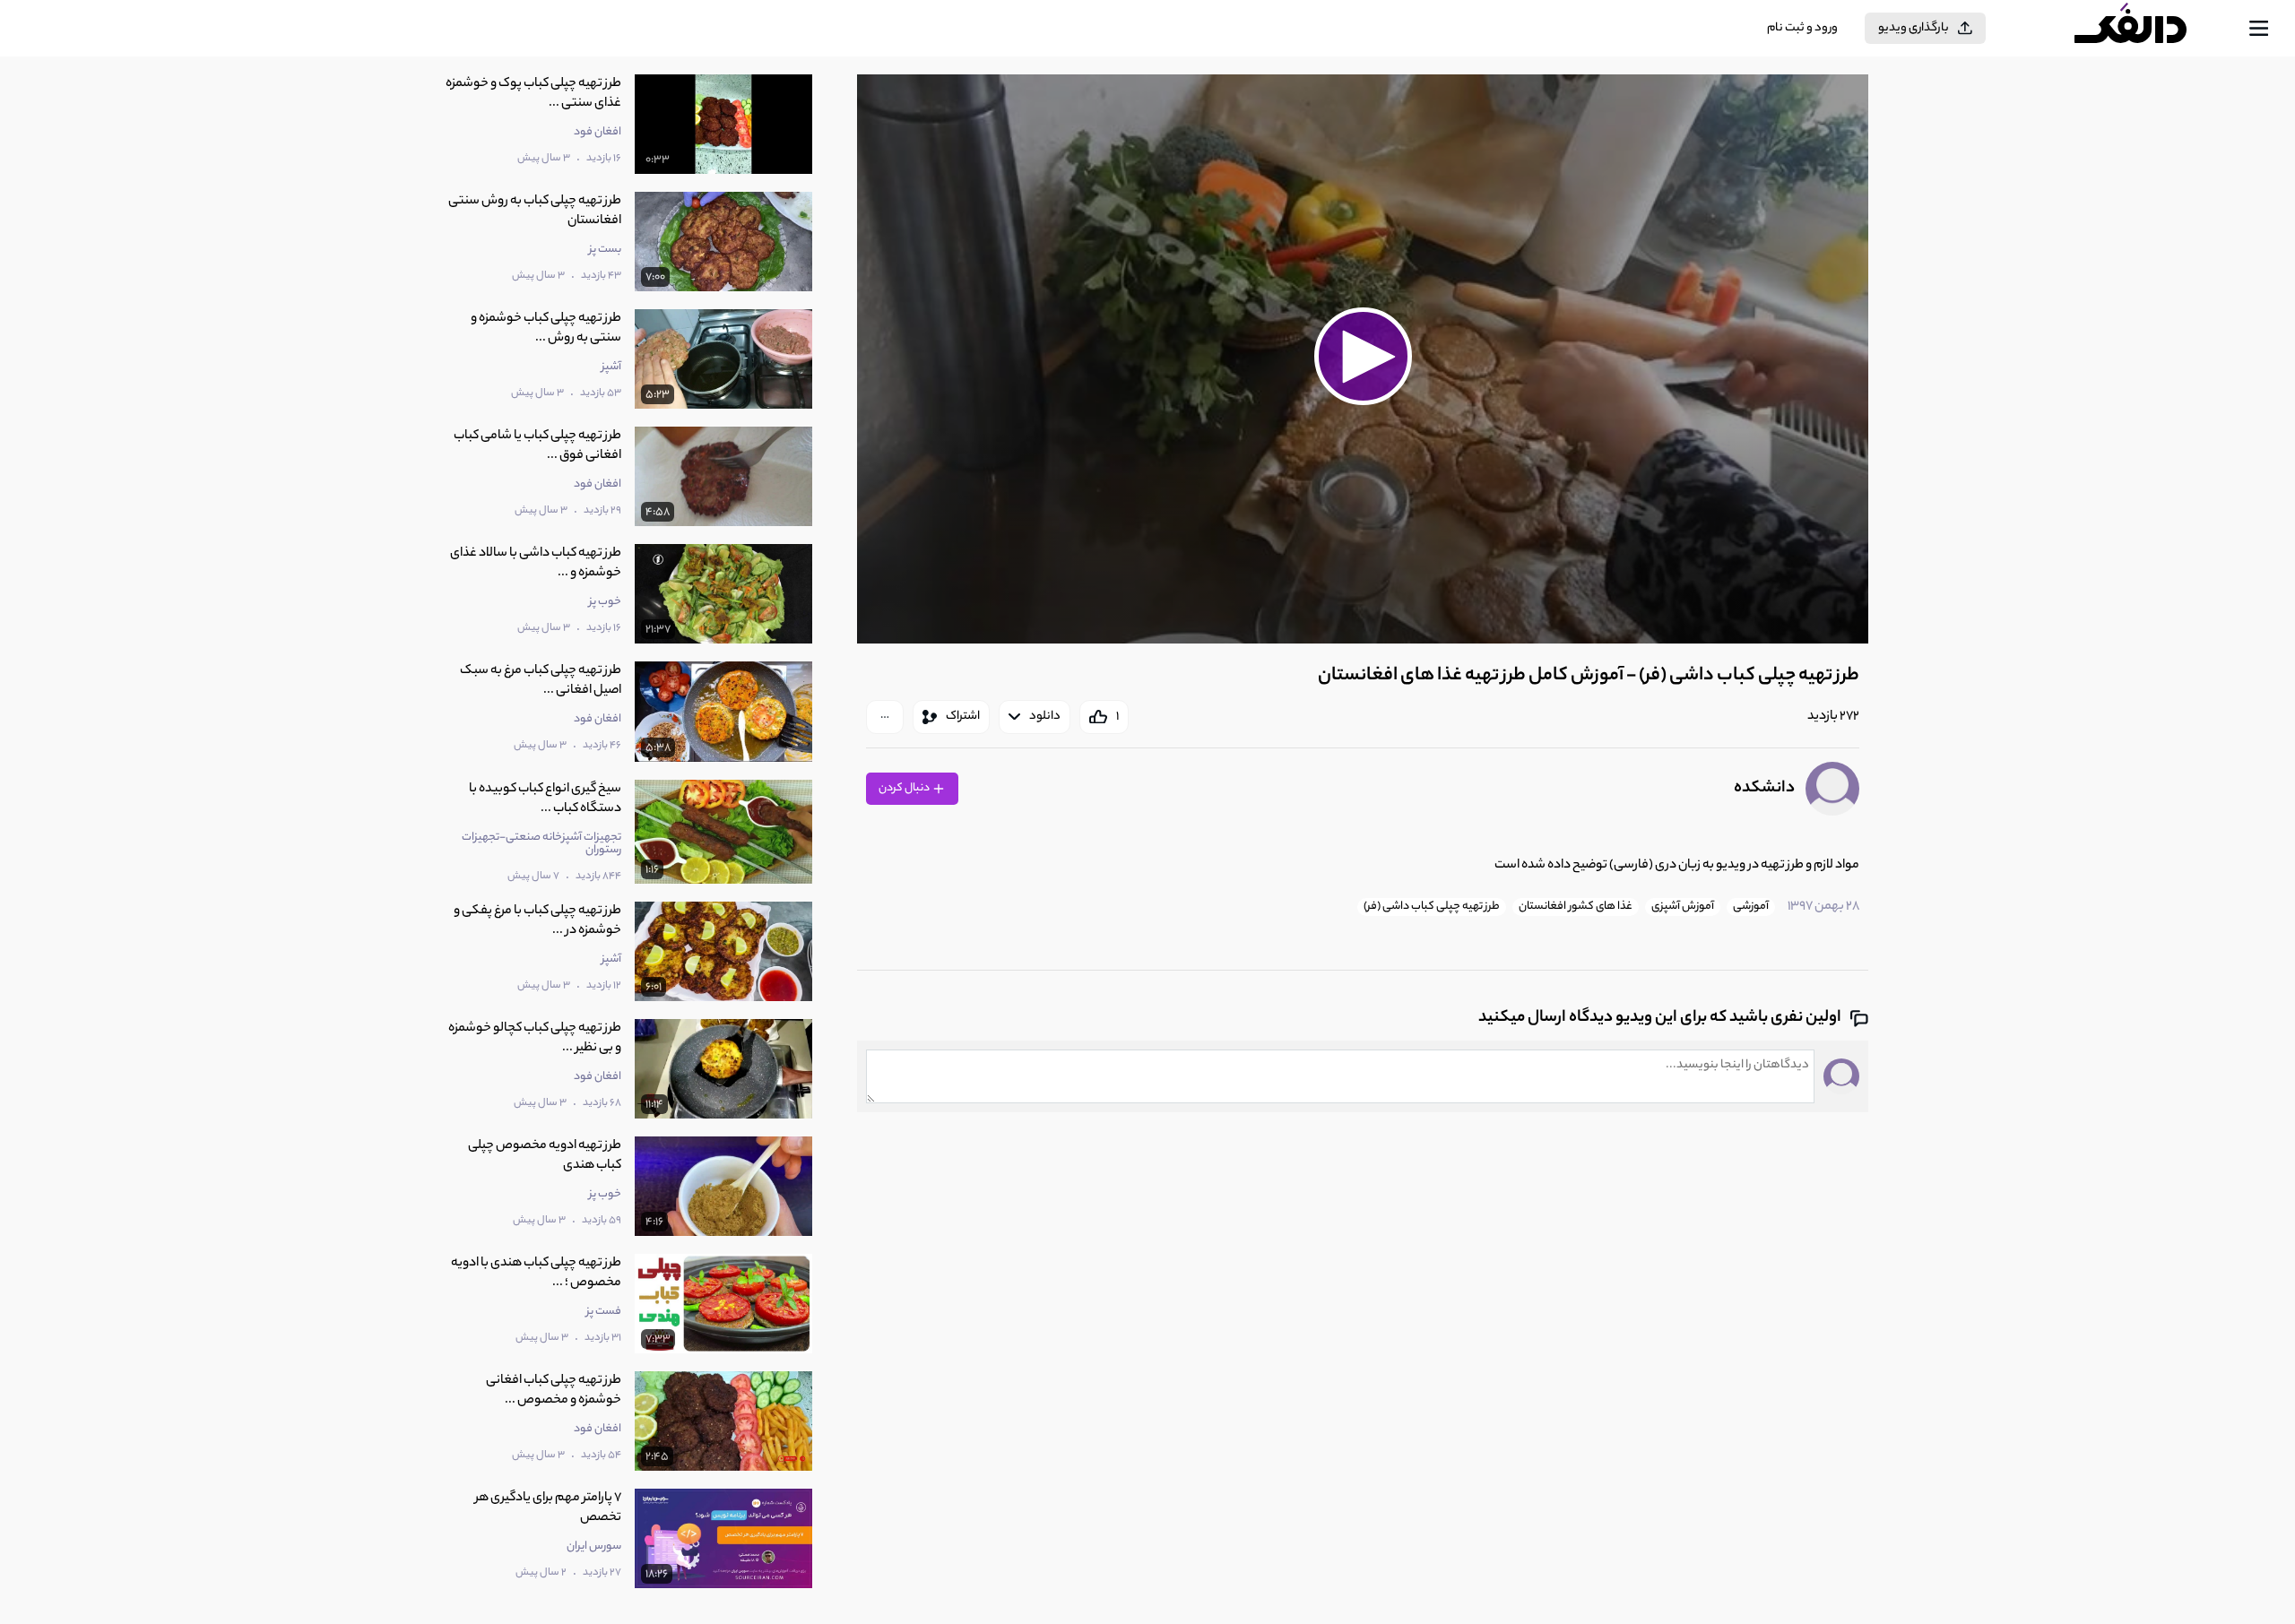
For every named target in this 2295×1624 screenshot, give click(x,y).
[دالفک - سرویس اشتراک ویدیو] (2146, 29)
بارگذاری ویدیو (1914, 28)
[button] (1363, 357)
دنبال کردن (905, 788)
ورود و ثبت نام (1802, 28)
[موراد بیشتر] (885, 717)
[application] (1363, 359)
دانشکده (1764, 789)
